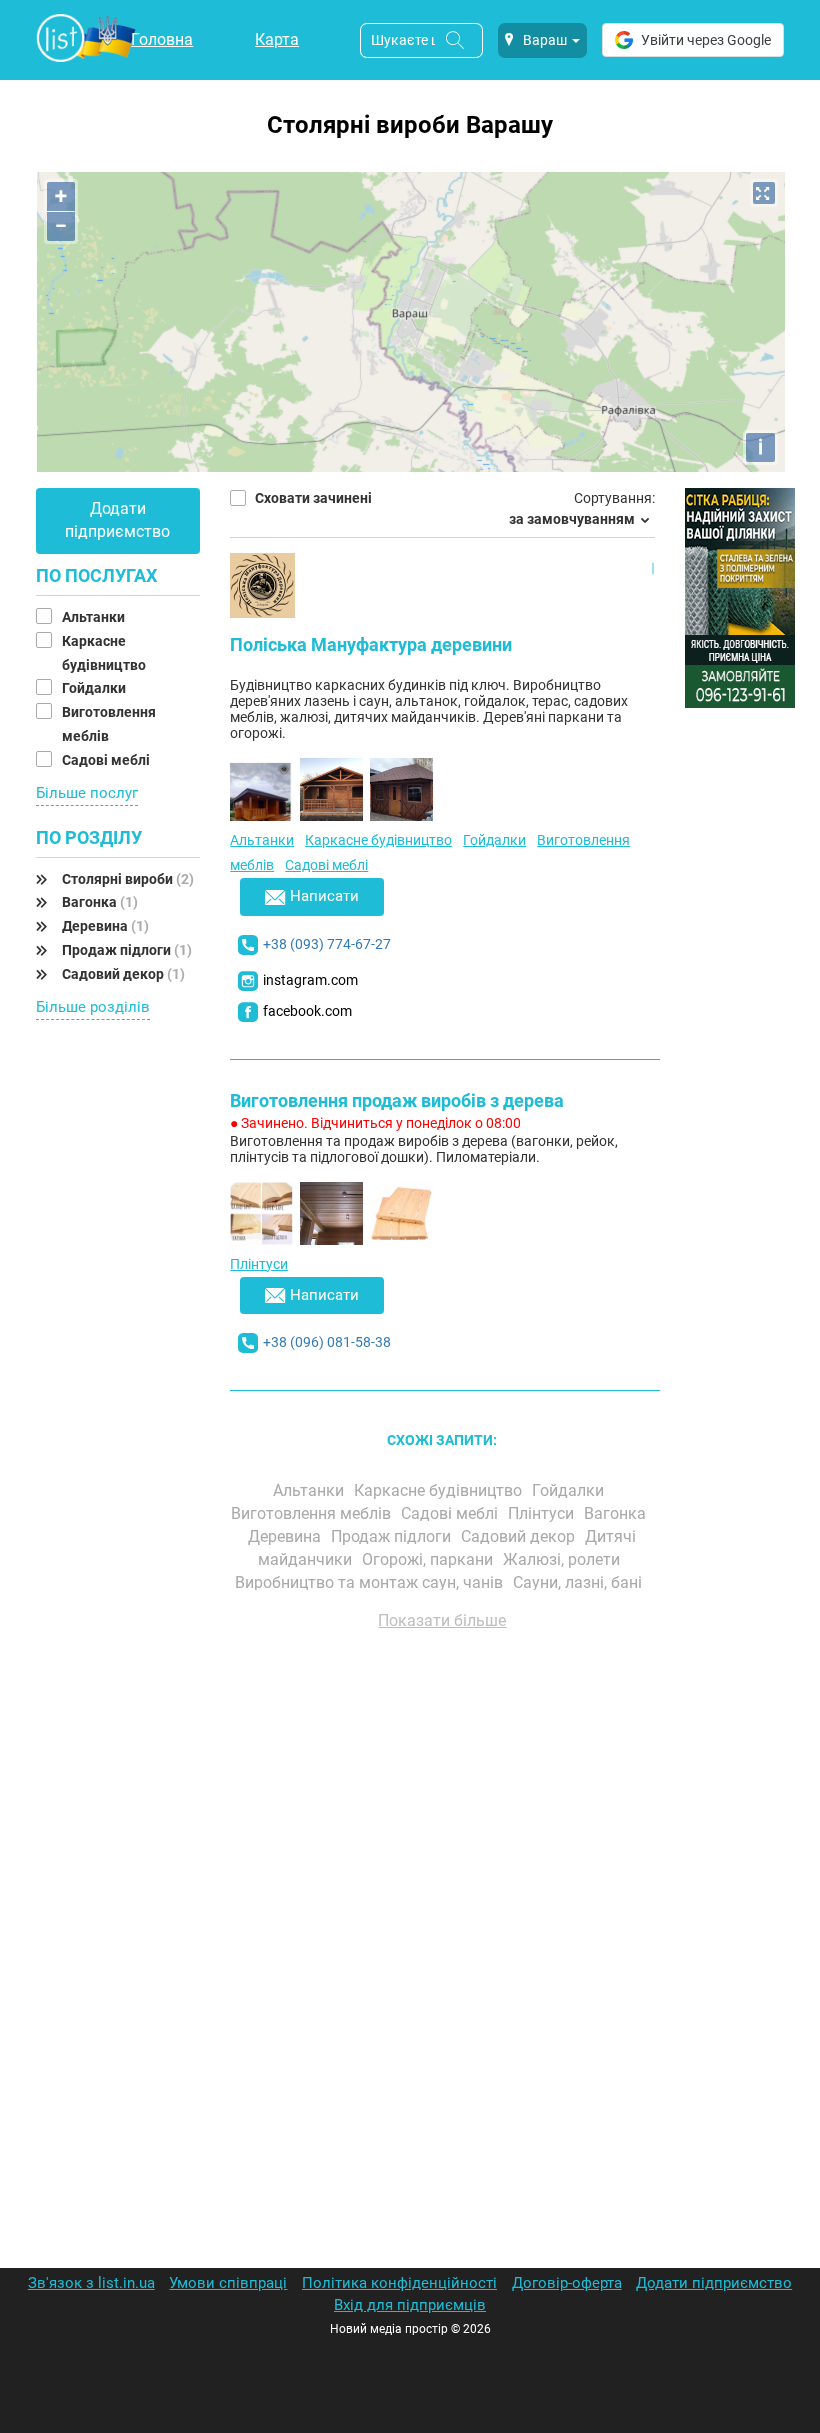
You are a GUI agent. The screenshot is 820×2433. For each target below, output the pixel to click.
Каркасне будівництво (378, 840)
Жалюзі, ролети (563, 1559)
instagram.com (310, 980)
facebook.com (307, 1011)
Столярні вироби (128, 879)
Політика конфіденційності (399, 2283)
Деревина (105, 926)
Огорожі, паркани (429, 1559)
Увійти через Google (706, 40)
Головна (162, 39)
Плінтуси (259, 1264)
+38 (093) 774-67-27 (327, 944)
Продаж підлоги (127, 950)
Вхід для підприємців (410, 2305)
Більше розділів (93, 1007)
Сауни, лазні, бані (579, 1582)
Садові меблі (107, 760)
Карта (277, 39)
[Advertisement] (442, 1873)
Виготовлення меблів (313, 1513)
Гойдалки (95, 688)
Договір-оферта (567, 2283)
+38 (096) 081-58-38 (327, 1342)
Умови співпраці (228, 2283)
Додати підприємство (117, 520)
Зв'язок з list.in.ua (91, 2283)
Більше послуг (87, 793)
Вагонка (100, 902)
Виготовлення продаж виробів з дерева (397, 1100)
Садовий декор (123, 974)
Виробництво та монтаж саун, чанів (371, 1582)
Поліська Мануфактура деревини (371, 644)
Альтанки (95, 617)
